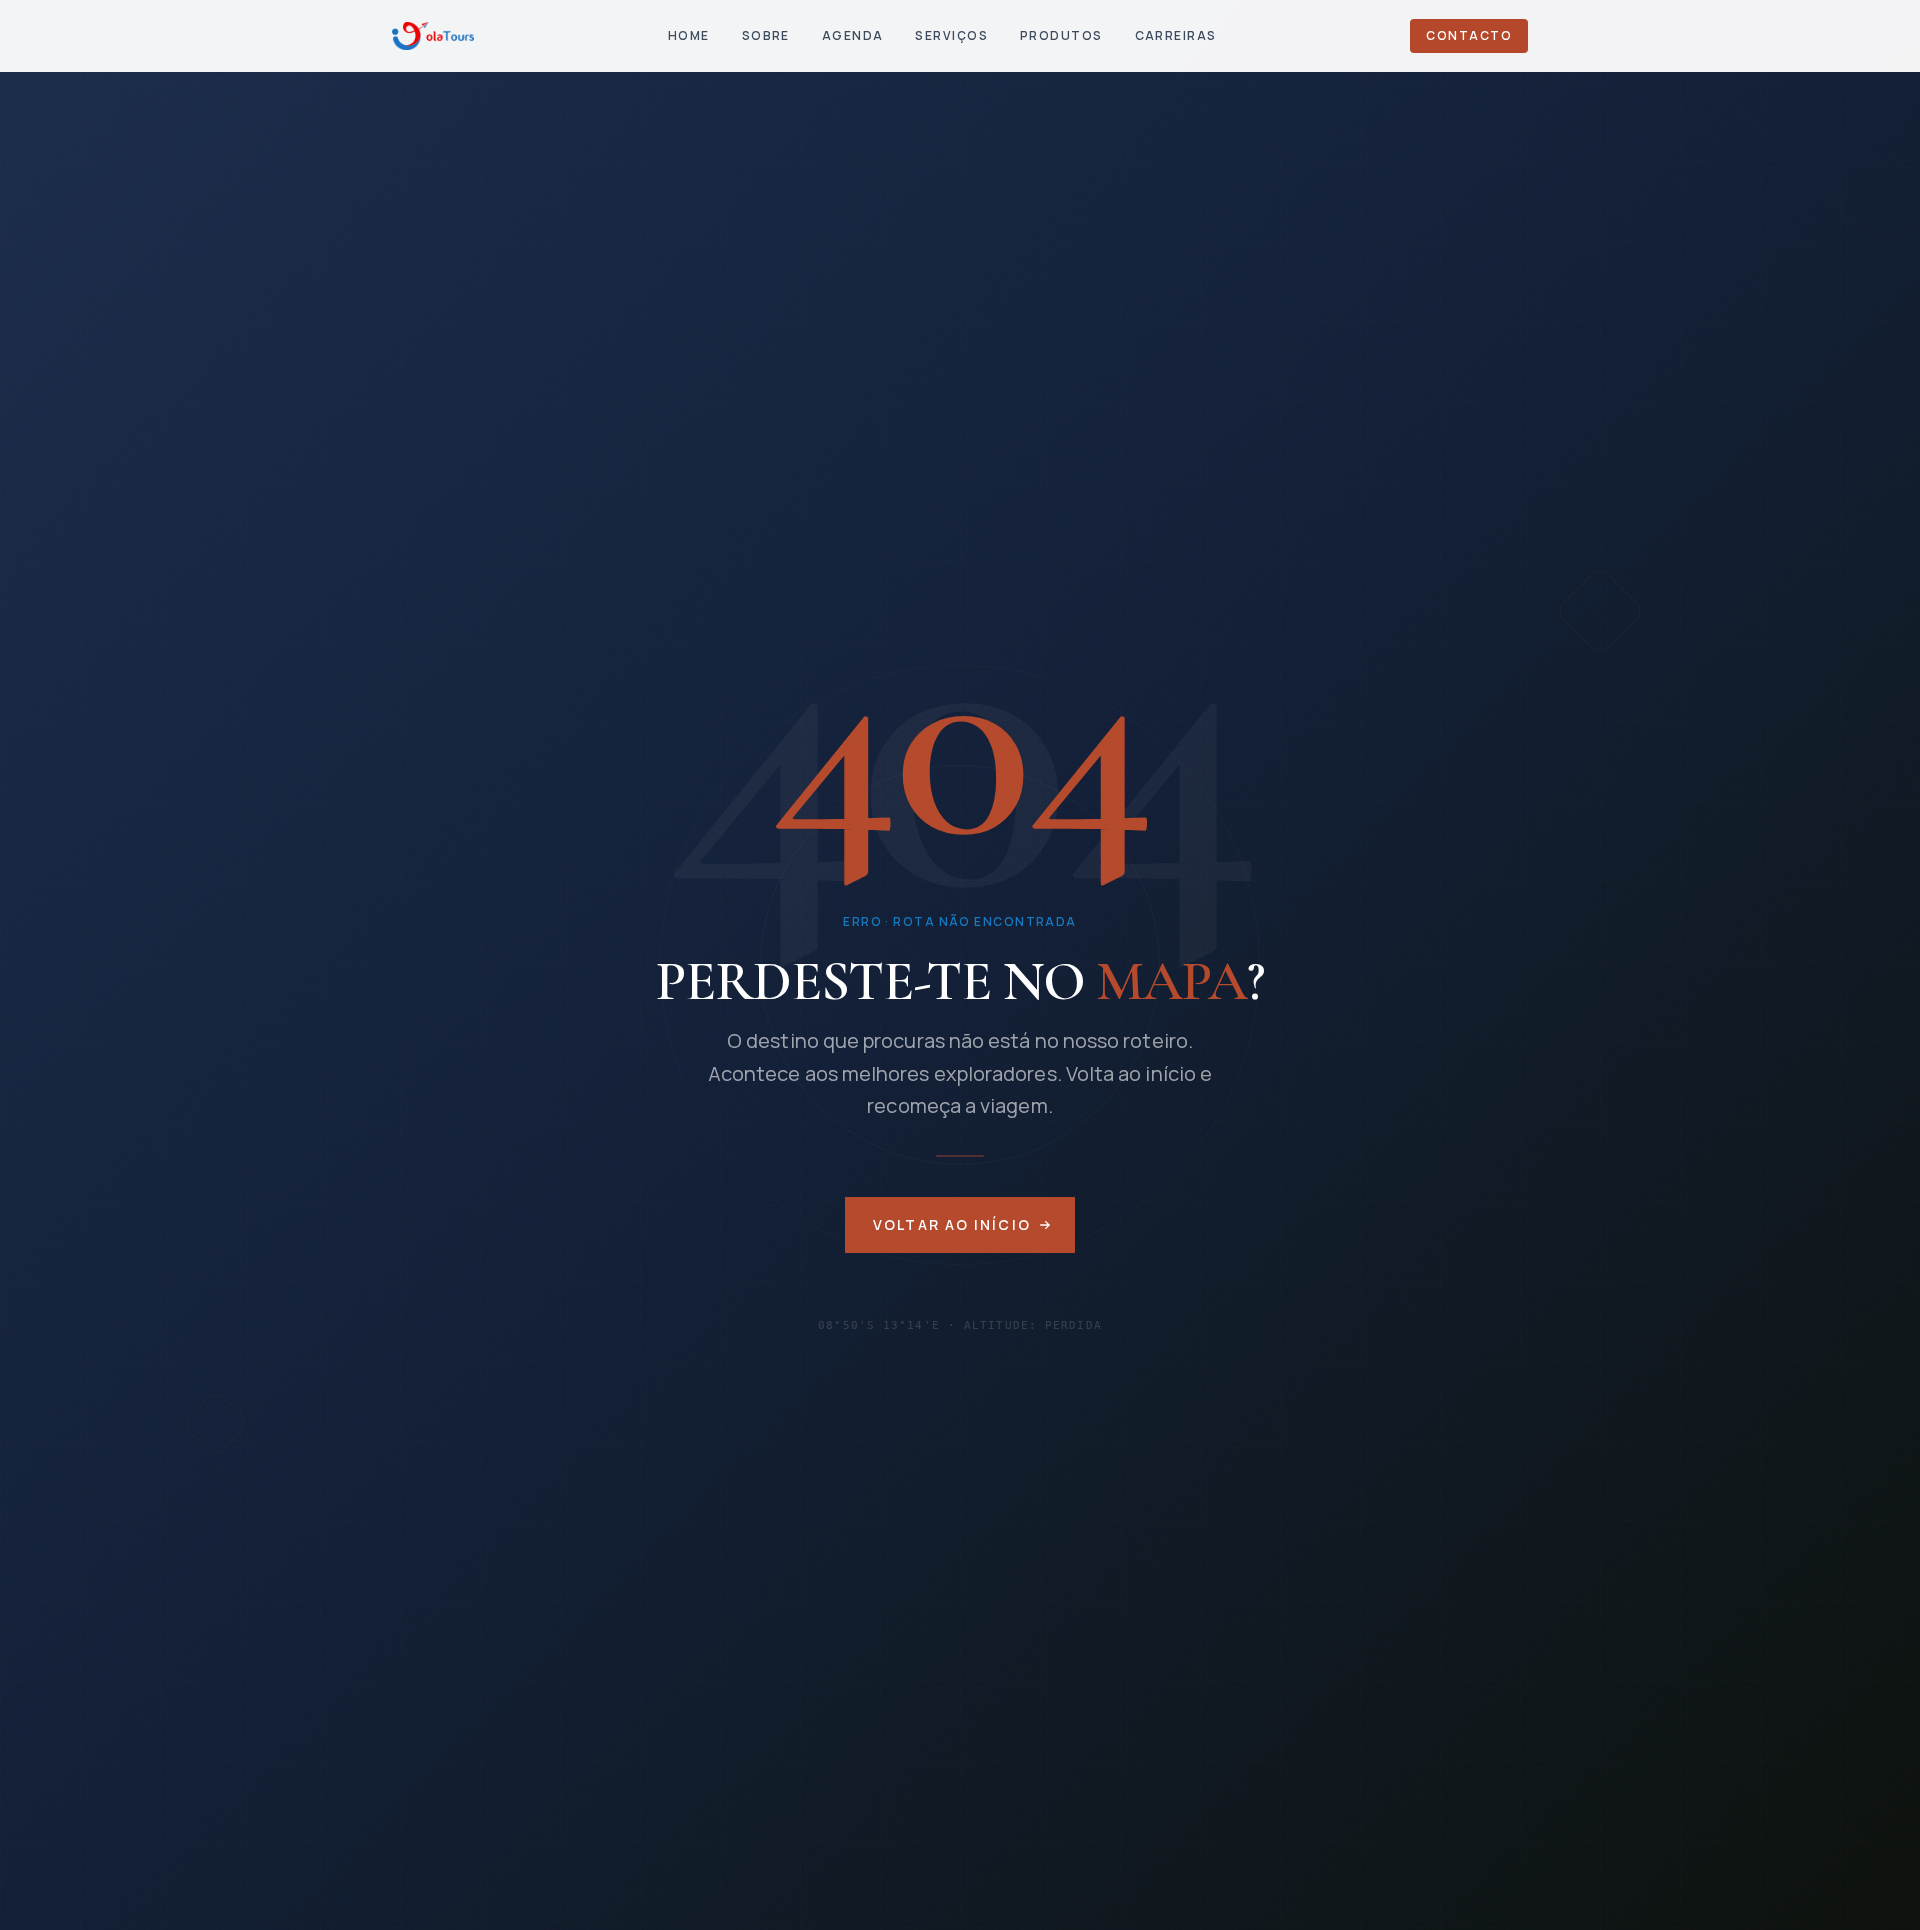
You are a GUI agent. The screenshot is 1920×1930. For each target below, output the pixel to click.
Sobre (766, 35)
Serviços (951, 35)
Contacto (1469, 35)
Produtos (1061, 35)
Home (689, 35)
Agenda (853, 35)
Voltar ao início (952, 1224)
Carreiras (1176, 35)
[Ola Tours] (433, 36)
